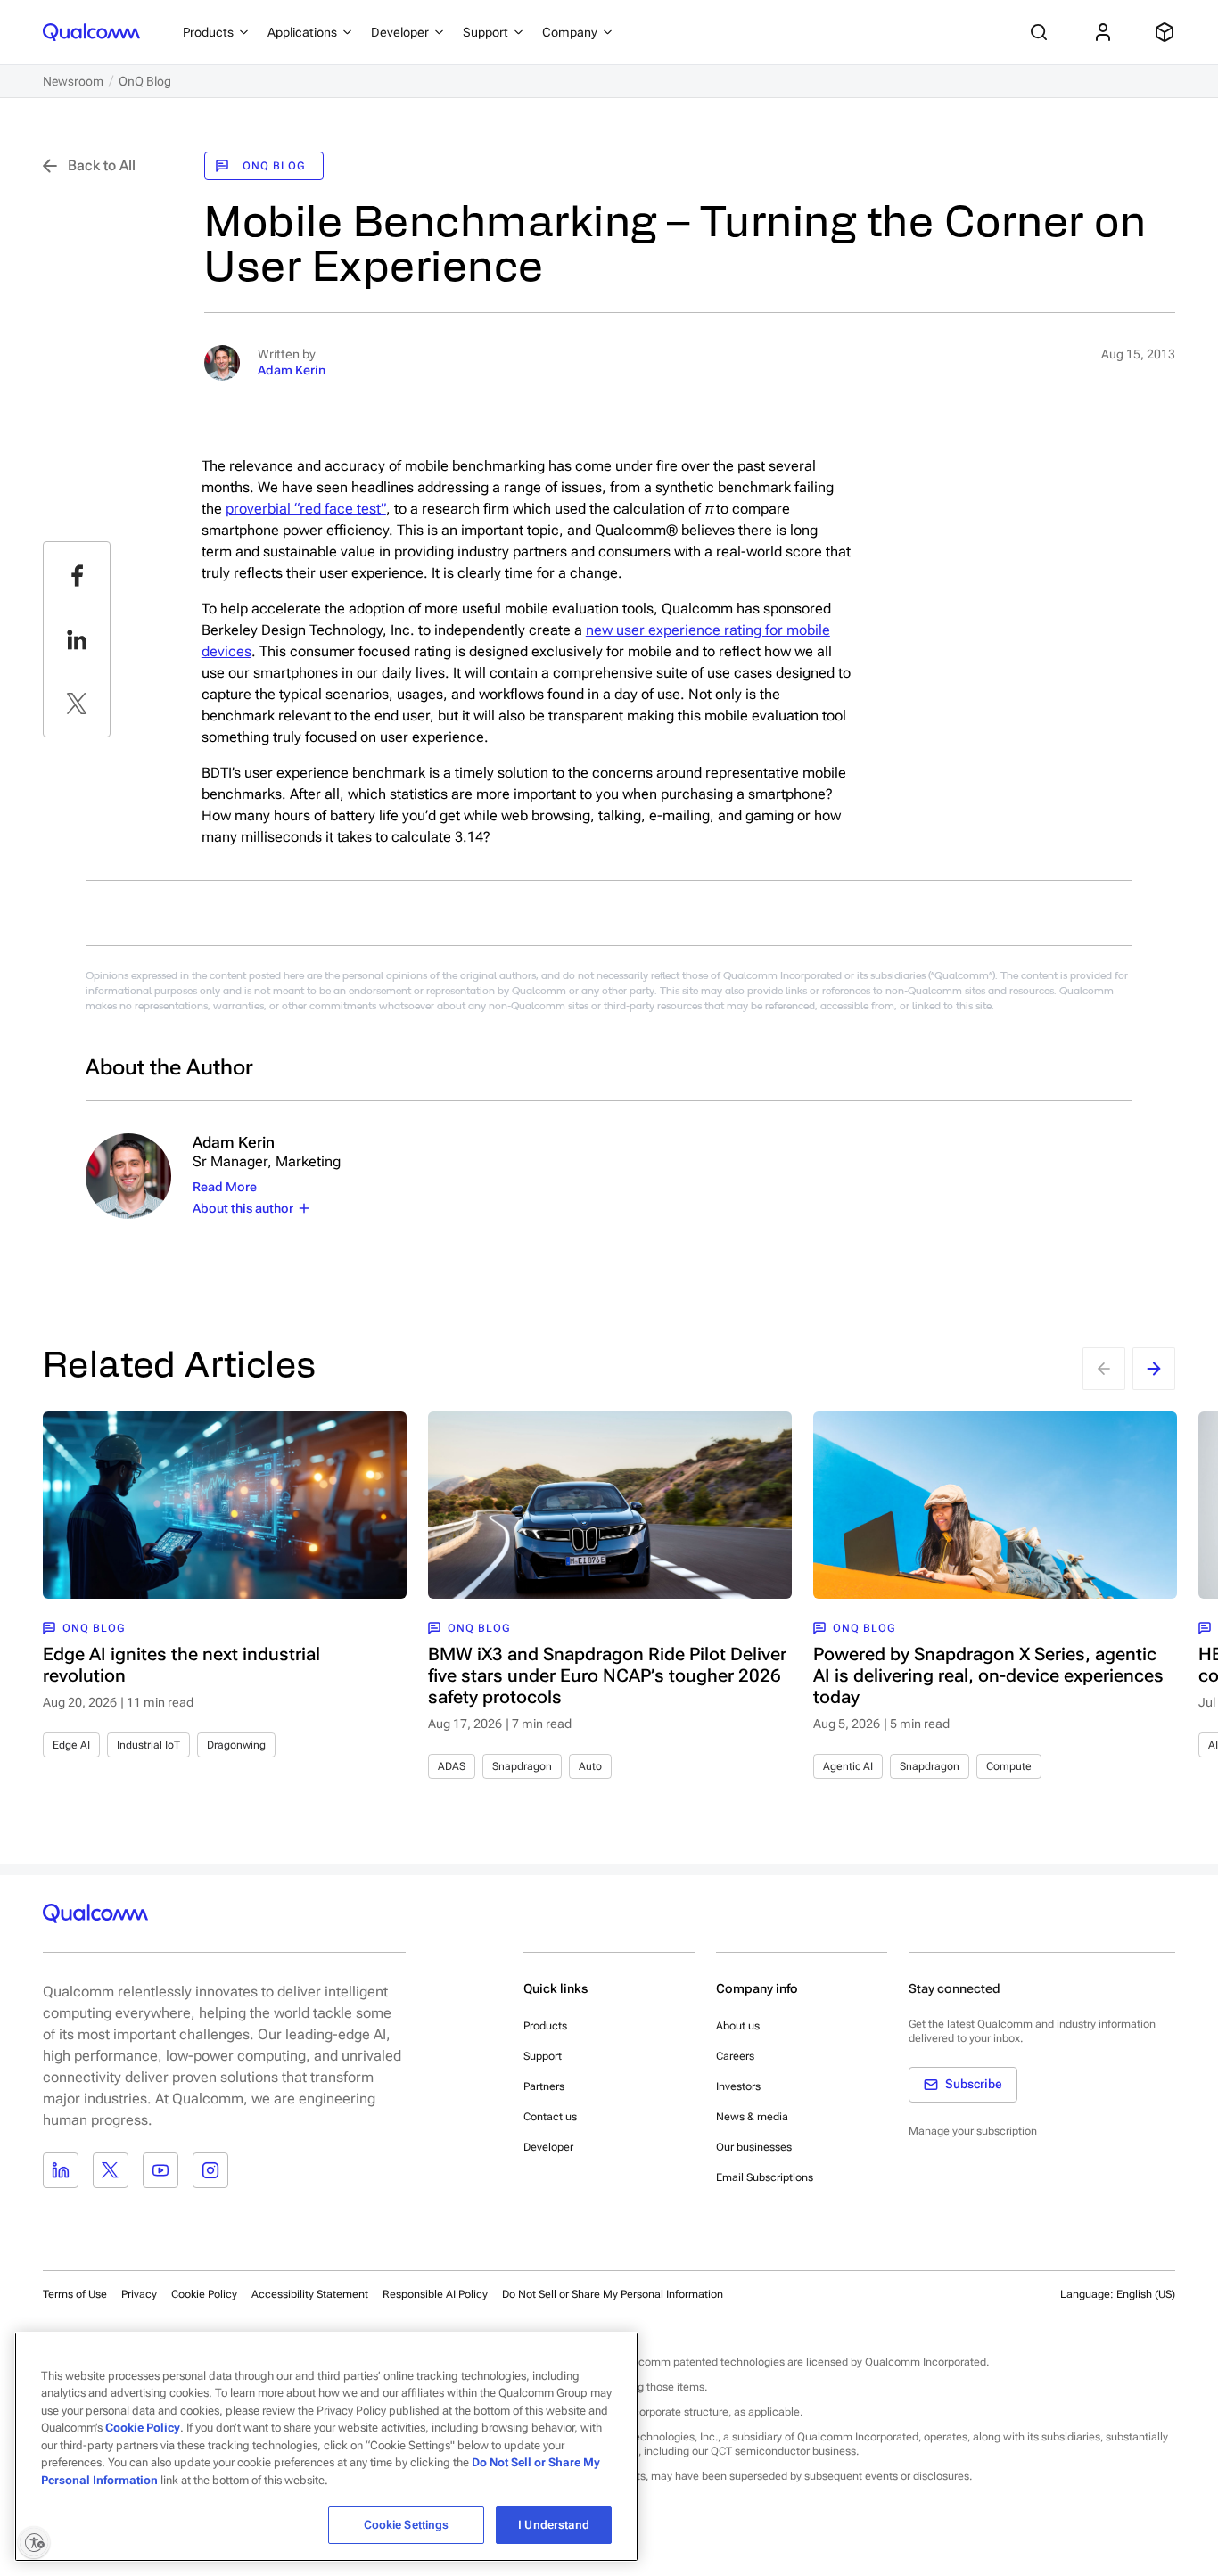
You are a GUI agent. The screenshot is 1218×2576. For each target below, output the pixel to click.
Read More (225, 1187)
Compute (1009, 1766)
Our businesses (754, 2147)
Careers (735, 2056)
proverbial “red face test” (306, 509)
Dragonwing (236, 1745)
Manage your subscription (973, 2131)
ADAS (452, 1766)
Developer (548, 2147)
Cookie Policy (204, 2294)
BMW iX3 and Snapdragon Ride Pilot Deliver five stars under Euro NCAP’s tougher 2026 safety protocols (607, 1675)
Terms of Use (75, 2294)
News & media (752, 2117)
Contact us (550, 2117)
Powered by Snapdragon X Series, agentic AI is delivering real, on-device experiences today (988, 1675)
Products (545, 2026)
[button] (613, 2293)
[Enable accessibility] (34, 2542)
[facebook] (77, 575)
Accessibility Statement (310, 2294)
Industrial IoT (148, 1745)
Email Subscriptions (765, 2177)
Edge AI (71, 1745)
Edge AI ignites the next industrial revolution (181, 1665)
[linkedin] (77, 639)
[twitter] (77, 704)
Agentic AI (848, 1766)
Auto (590, 1766)
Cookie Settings (407, 2525)
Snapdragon (522, 1766)
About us (738, 2026)
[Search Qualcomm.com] (1041, 32)
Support (543, 2056)
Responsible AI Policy (435, 2294)
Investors (738, 2086)
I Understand (554, 2525)
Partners (544, 2086)
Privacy (139, 2294)
